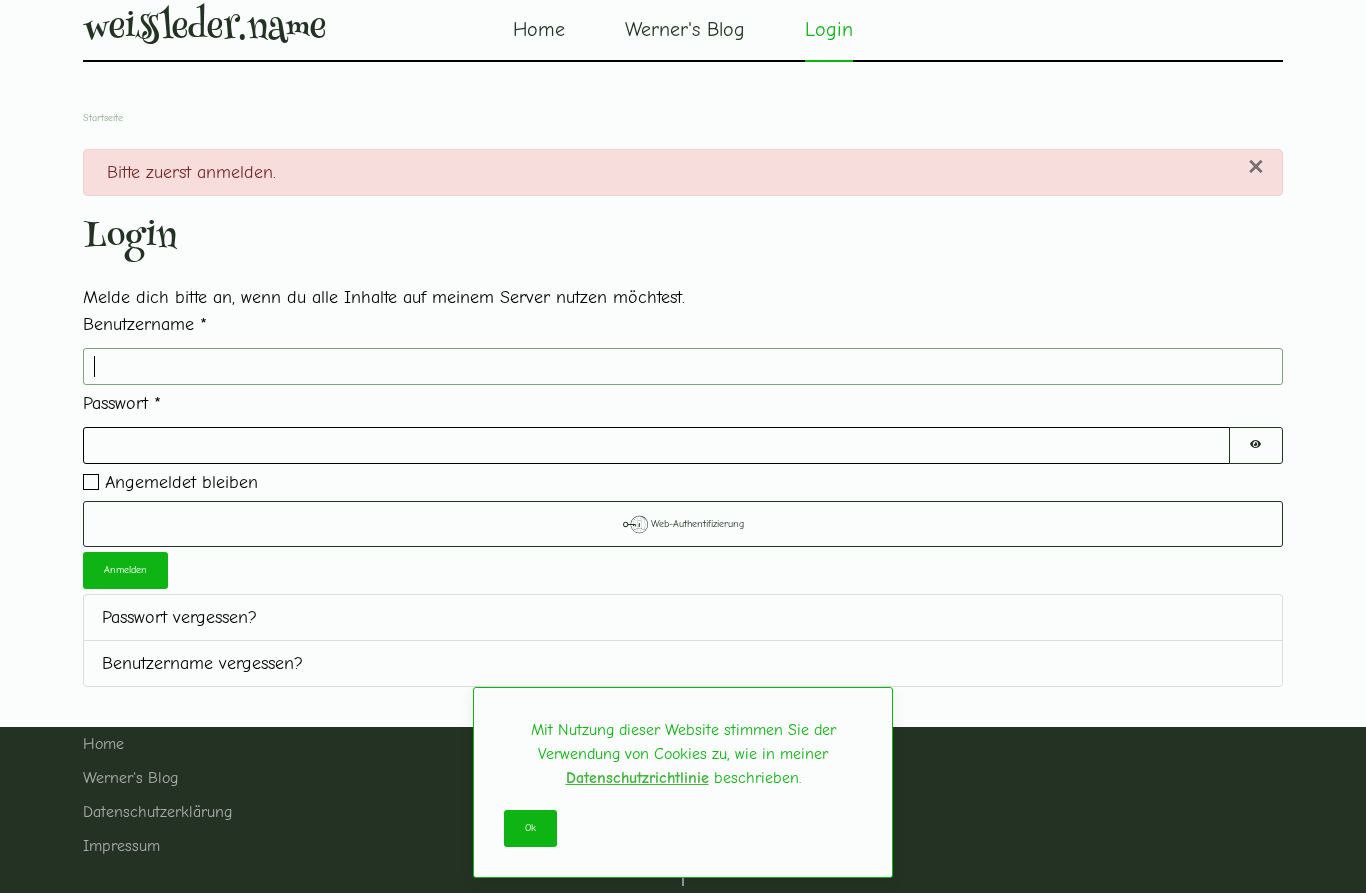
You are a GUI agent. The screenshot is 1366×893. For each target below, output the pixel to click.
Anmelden (125, 570)
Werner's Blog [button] (685, 29)
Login (829, 29)
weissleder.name (204, 30)
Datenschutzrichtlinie (637, 778)
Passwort (122, 403)
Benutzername (145, 324)
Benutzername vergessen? (202, 663)
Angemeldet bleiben (181, 482)
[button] (683, 878)
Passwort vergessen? (179, 617)
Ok (530, 828)
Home (539, 29)
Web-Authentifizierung (696, 524)
